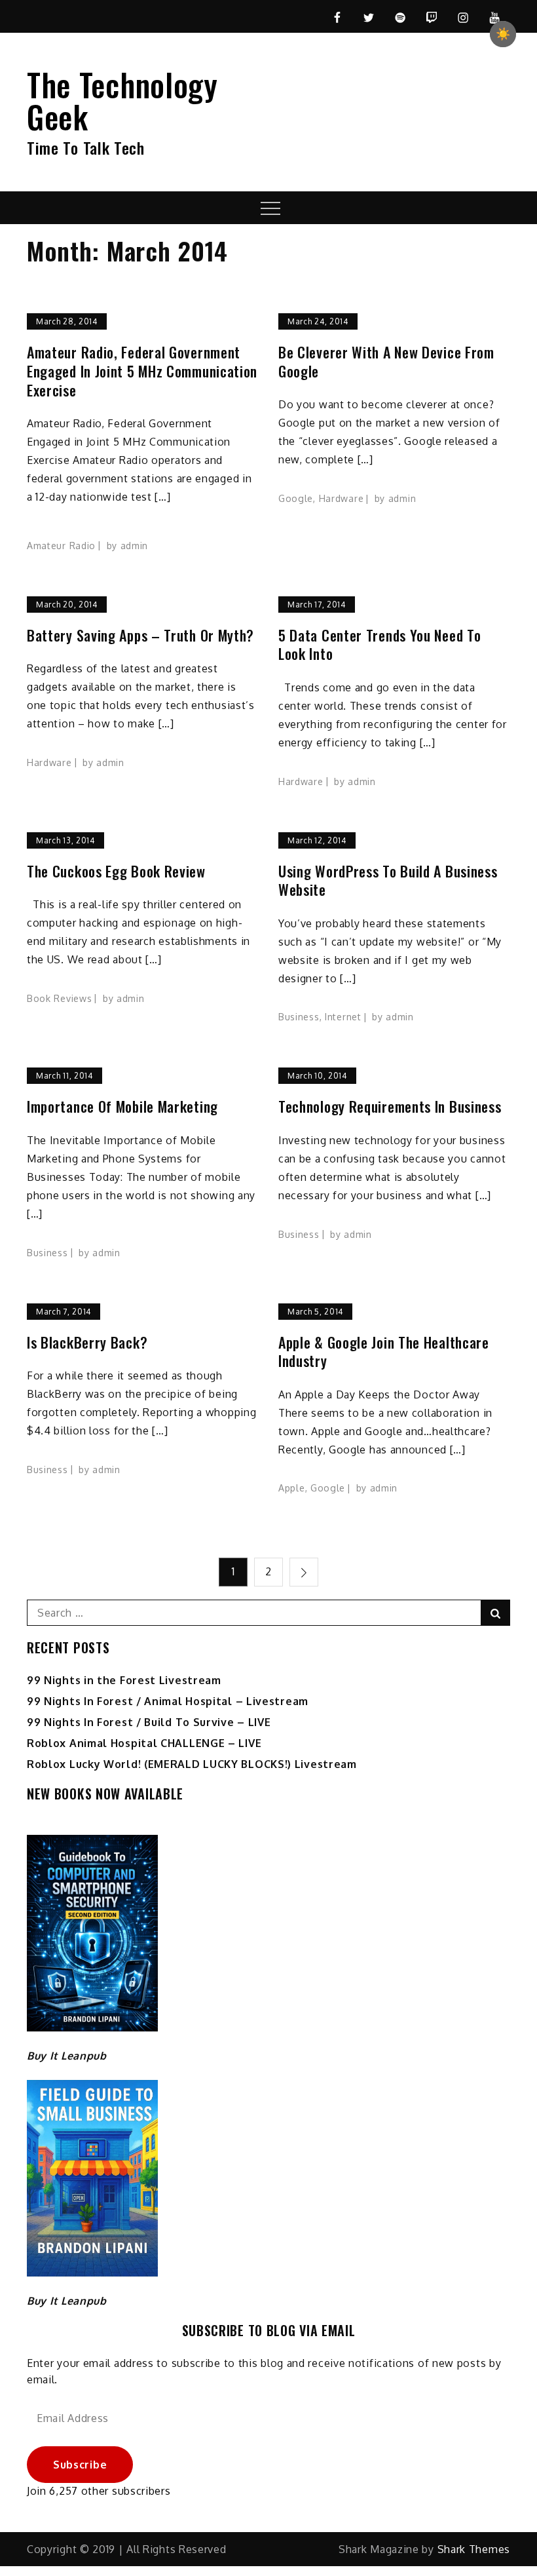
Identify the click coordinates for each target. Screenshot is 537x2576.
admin (135, 546)
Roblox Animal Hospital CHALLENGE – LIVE (144, 1743)
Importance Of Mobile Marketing (122, 1106)
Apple (292, 1488)
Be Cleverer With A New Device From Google (386, 361)
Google (296, 498)
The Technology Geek (122, 100)
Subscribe (80, 2465)
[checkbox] (503, 34)
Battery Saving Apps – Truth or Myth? (140, 635)
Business (299, 1017)
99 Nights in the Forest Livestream (124, 1680)
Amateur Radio (61, 546)
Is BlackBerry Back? (87, 1342)
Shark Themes (474, 2549)
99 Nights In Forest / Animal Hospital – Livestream (168, 1701)
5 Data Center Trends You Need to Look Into (380, 644)
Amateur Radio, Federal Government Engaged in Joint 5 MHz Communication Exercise (142, 371)
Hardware (342, 498)
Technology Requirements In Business (390, 1106)
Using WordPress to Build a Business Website (388, 880)
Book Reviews (59, 998)
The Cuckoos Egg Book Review (116, 871)
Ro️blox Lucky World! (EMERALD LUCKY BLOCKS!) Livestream (192, 1764)
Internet (343, 1017)
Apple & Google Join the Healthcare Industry (384, 1352)
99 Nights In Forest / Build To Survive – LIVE (149, 1722)
